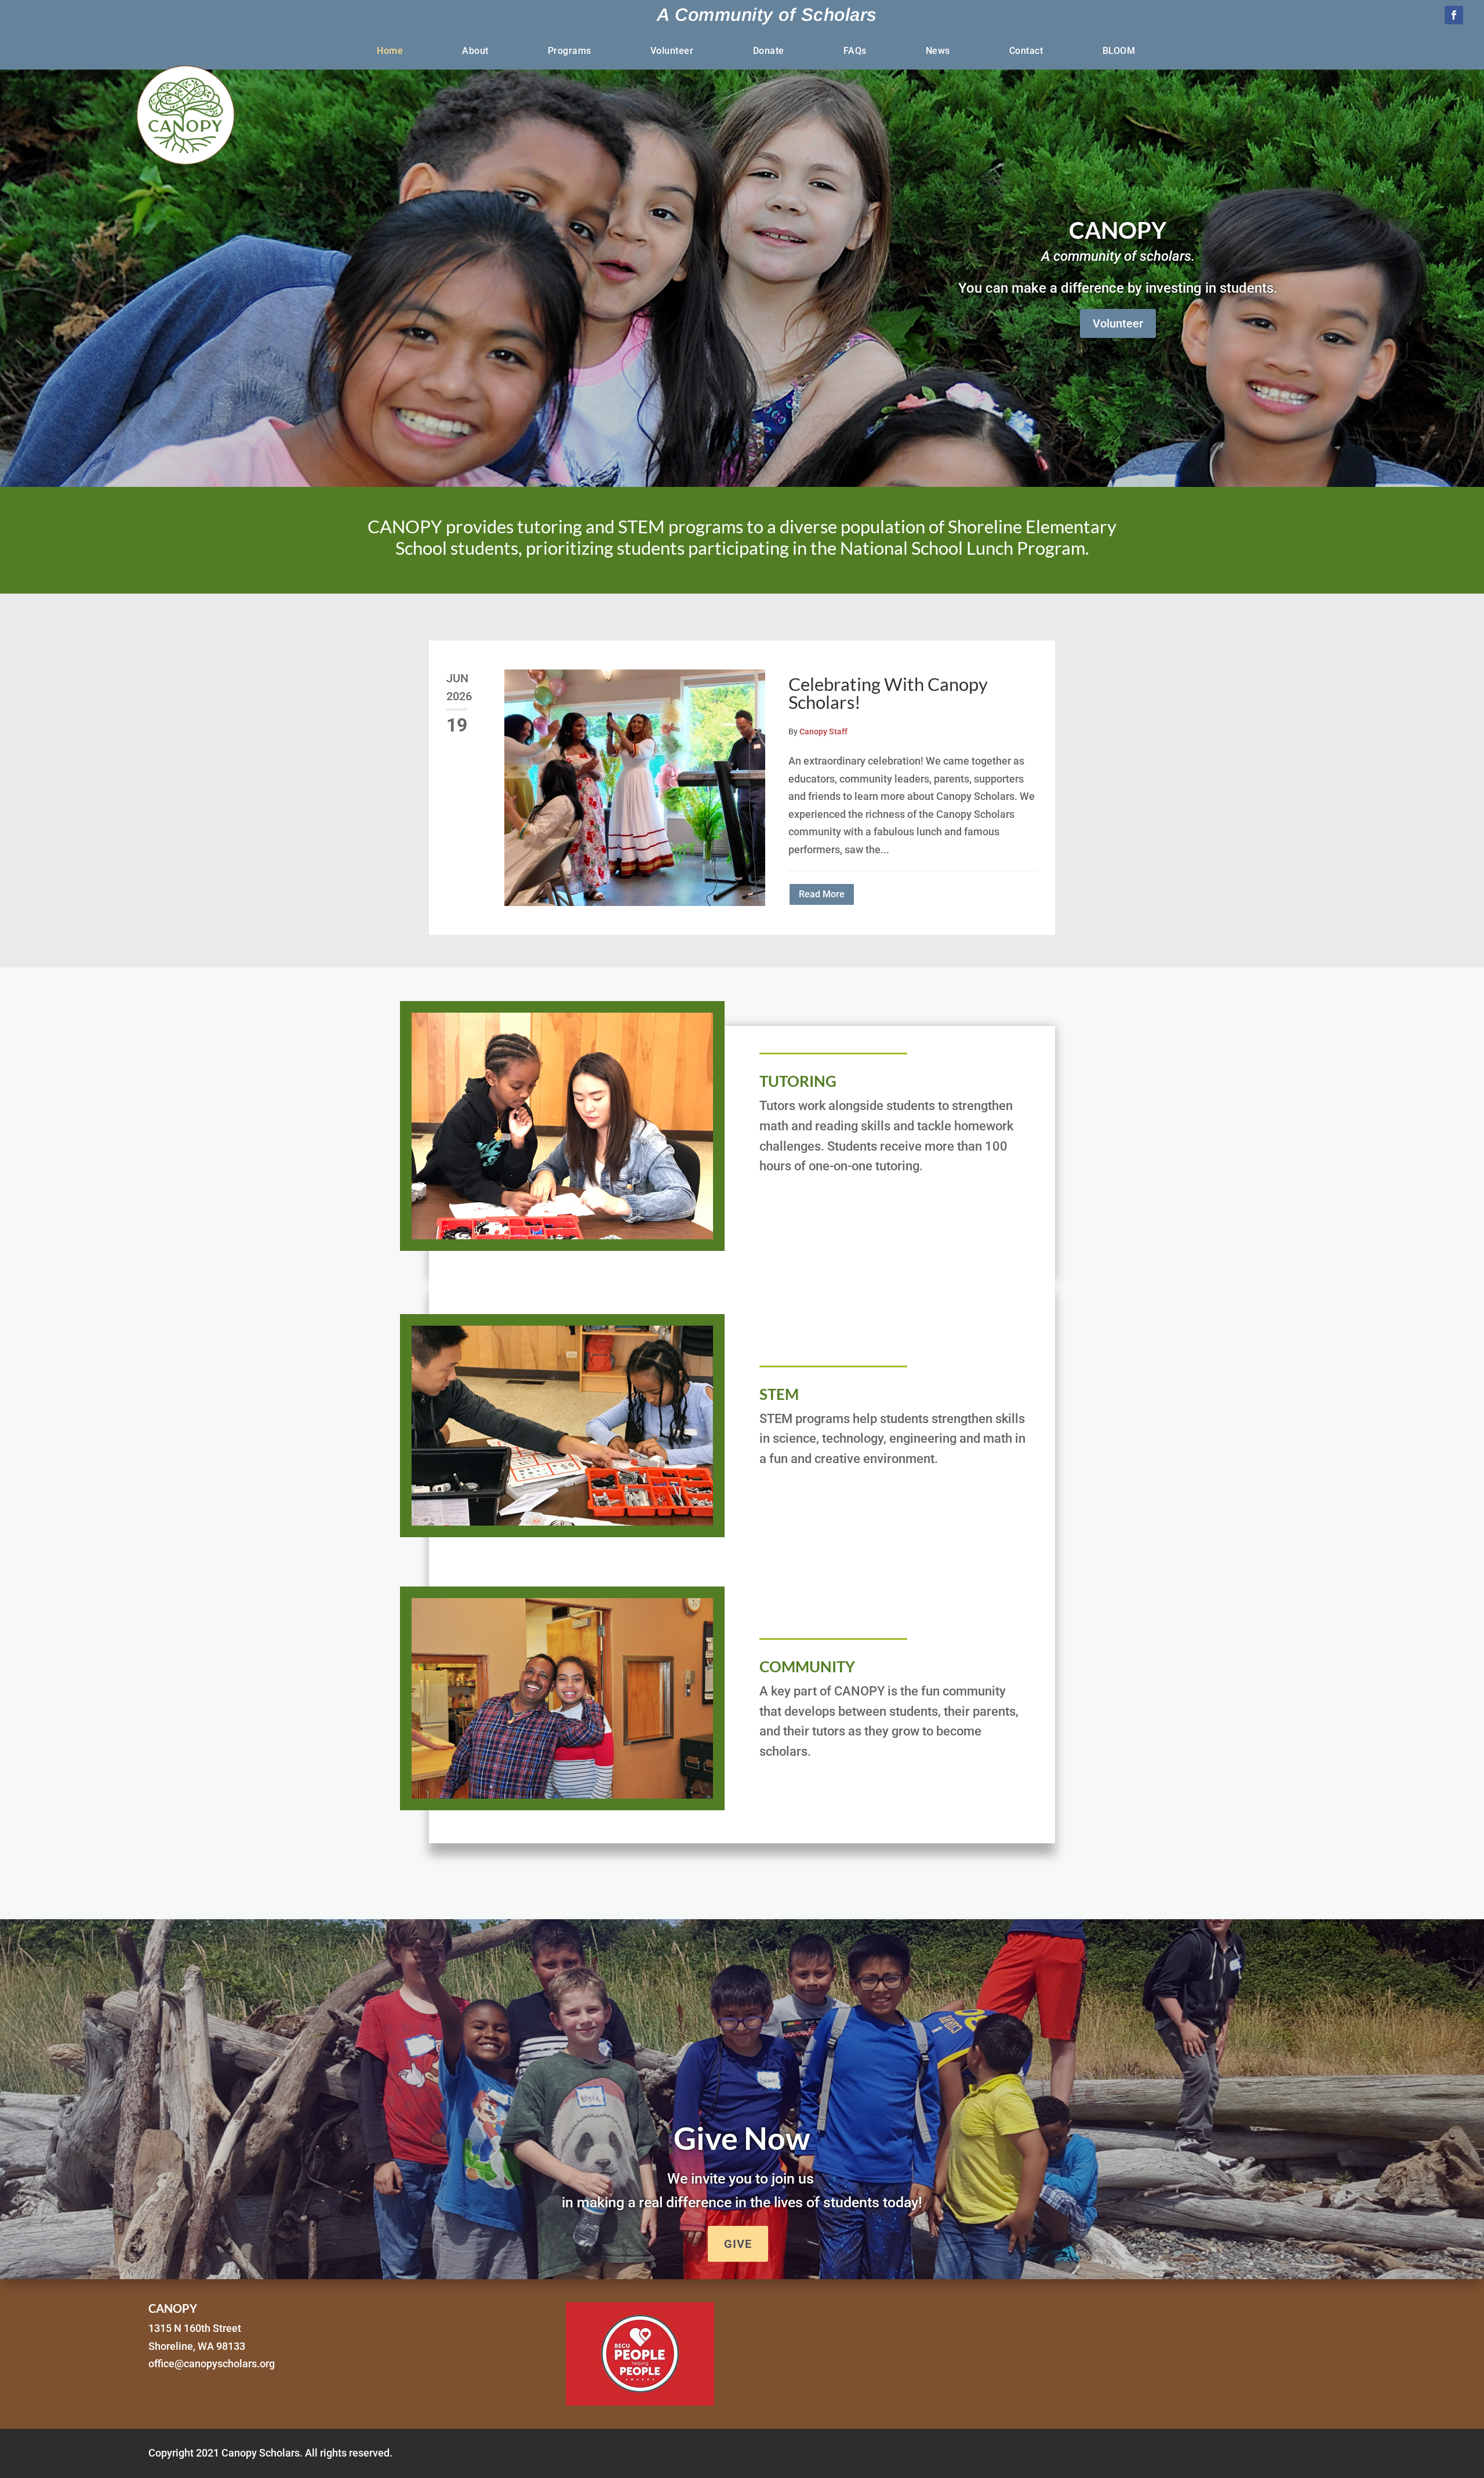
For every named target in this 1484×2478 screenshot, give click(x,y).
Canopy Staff (823, 732)
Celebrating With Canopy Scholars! (888, 693)
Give (738, 2244)
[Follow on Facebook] (1454, 15)
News (938, 52)
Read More (822, 894)
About (475, 52)
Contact (1026, 52)
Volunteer (672, 52)
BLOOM (1119, 52)
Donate (769, 52)
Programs (570, 52)
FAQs (855, 52)
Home (390, 52)
